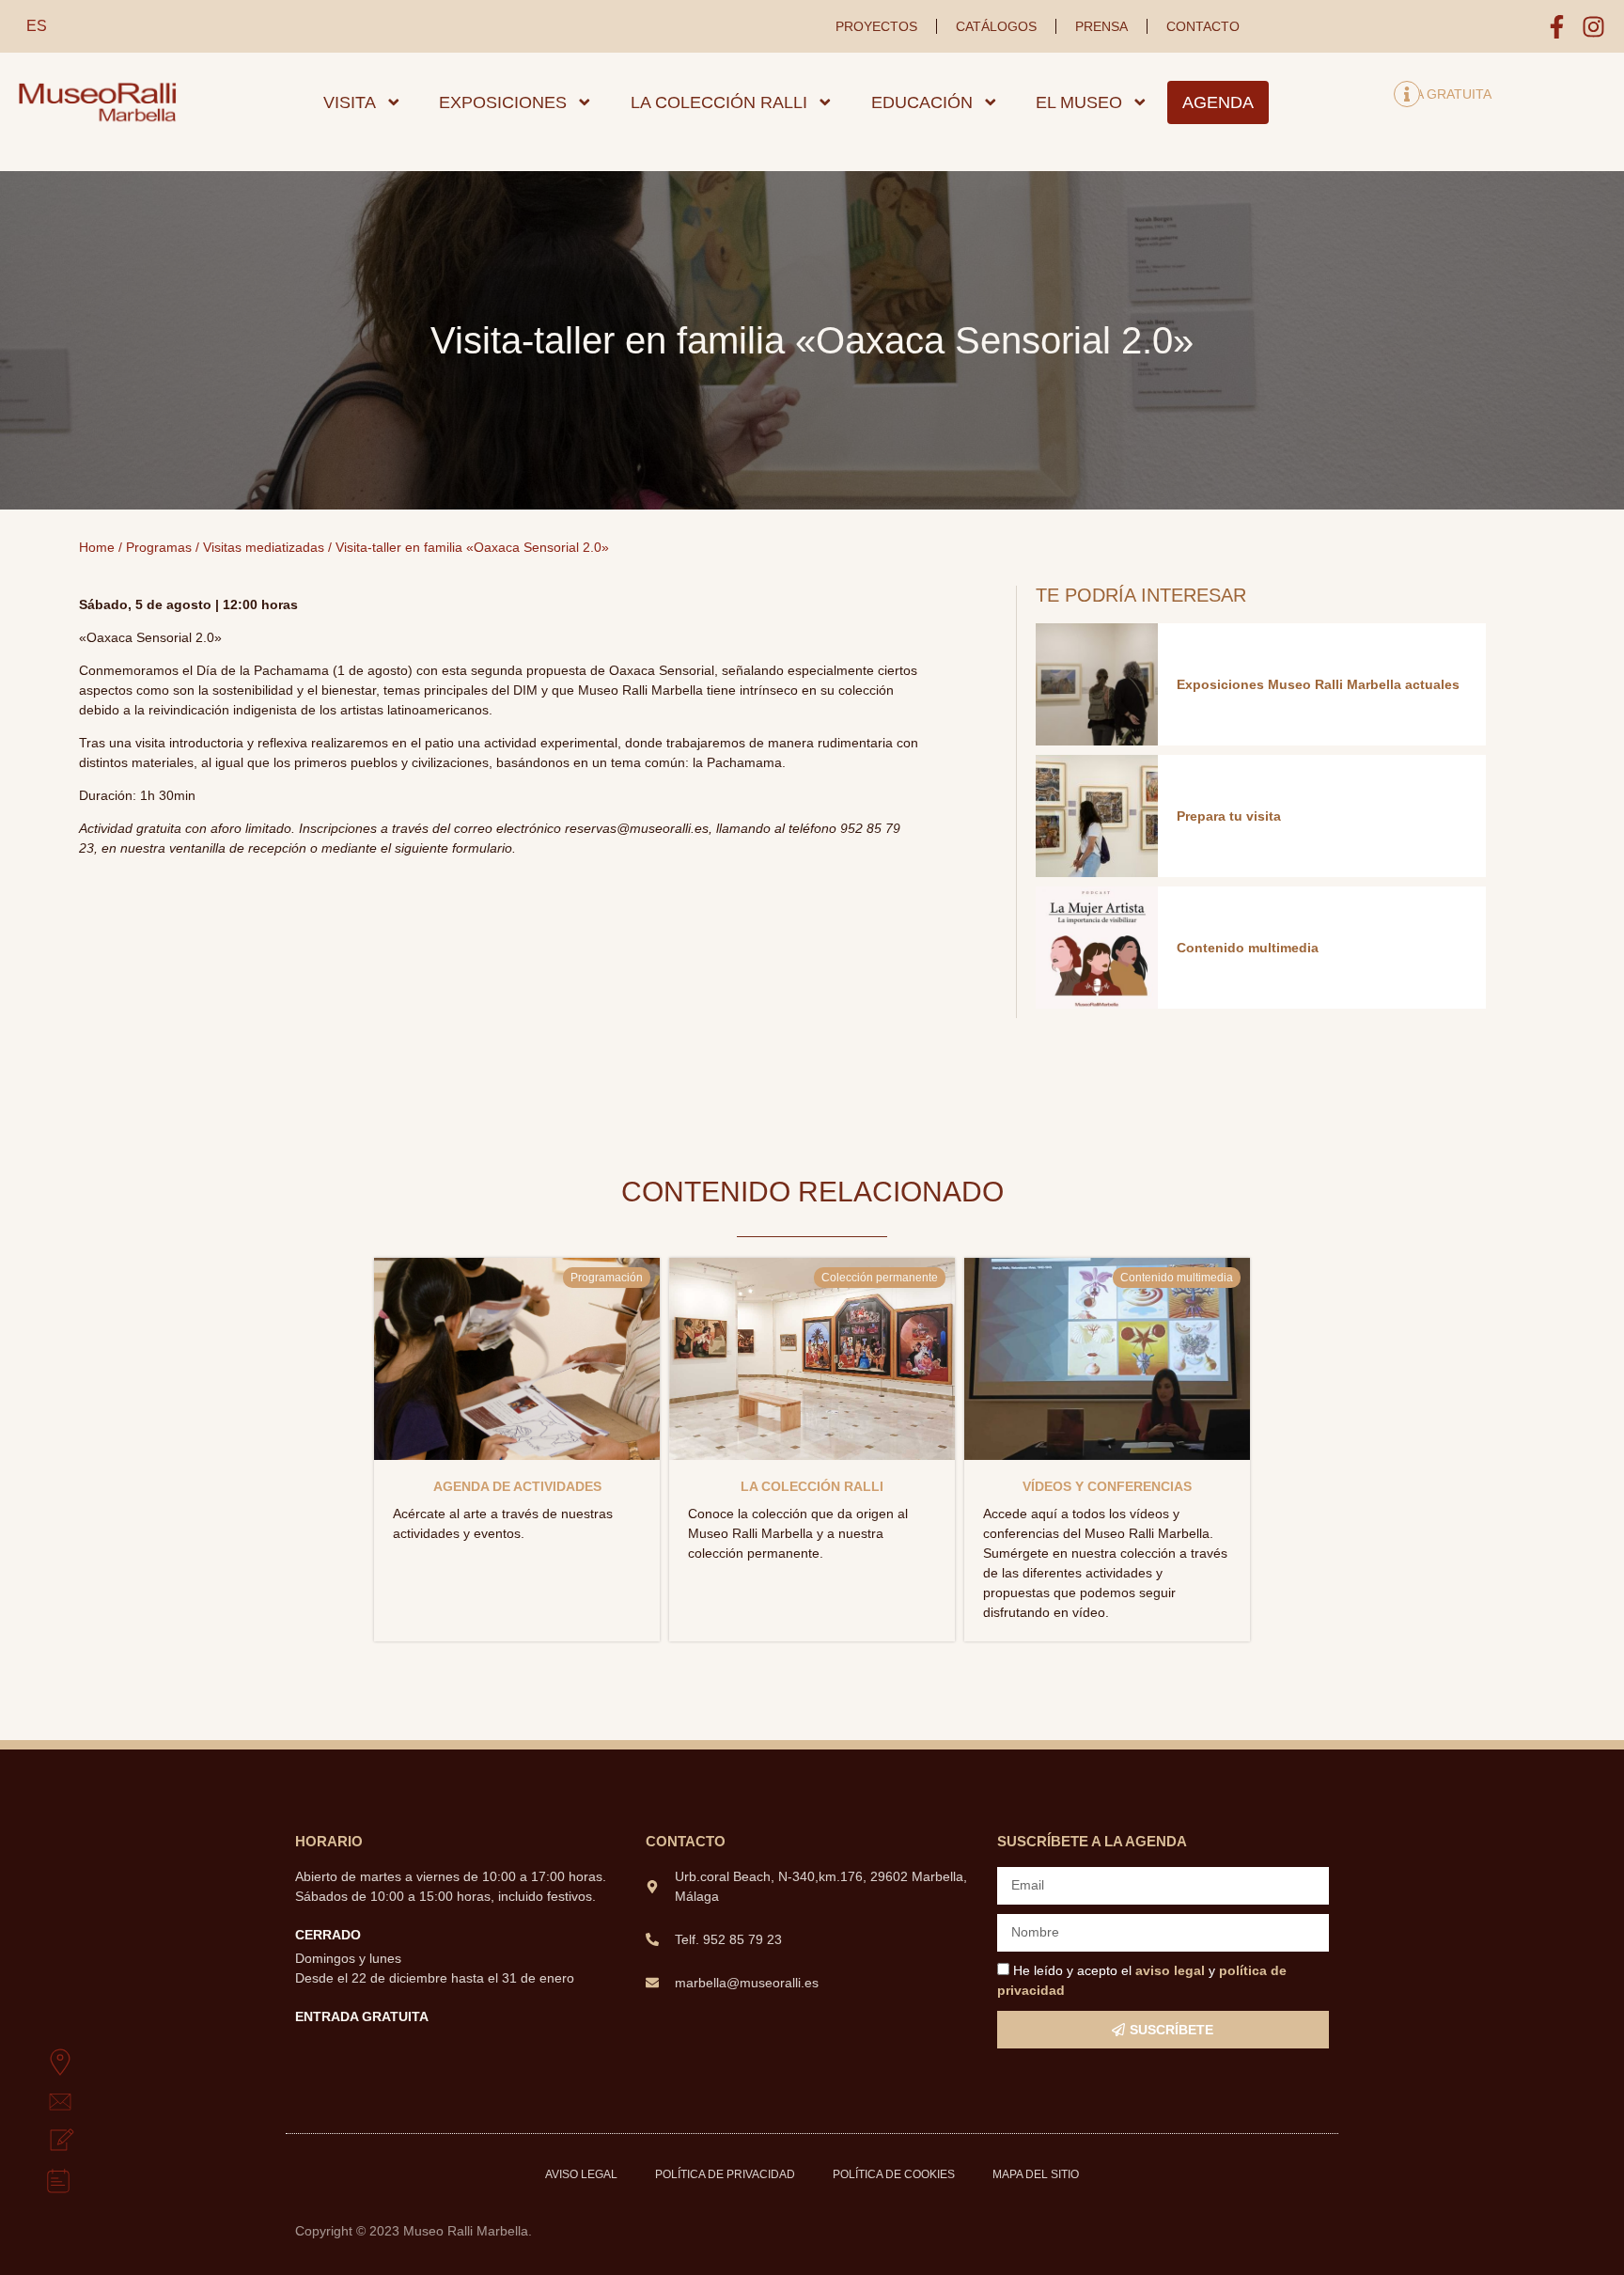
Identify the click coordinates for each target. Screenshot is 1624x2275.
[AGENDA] (39, 2181)
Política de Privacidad (725, 2174)
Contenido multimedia (1248, 948)
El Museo (1079, 102)
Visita (350, 102)
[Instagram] (1593, 27)
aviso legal (1170, 1970)
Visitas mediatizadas (264, 547)
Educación (922, 102)
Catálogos (996, 26)
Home (97, 547)
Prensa (1101, 26)
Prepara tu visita (1229, 816)
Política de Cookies (894, 2174)
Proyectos (876, 26)
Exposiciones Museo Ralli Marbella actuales (1318, 684)
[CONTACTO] (39, 2102)
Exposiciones (503, 102)
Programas (159, 547)
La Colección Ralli (719, 102)
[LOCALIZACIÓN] (39, 2063)
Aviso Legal (581, 2174)
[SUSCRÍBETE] (39, 2142)
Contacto (1203, 26)
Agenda (1218, 102)
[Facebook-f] (1557, 27)
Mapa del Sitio (1036, 2174)
